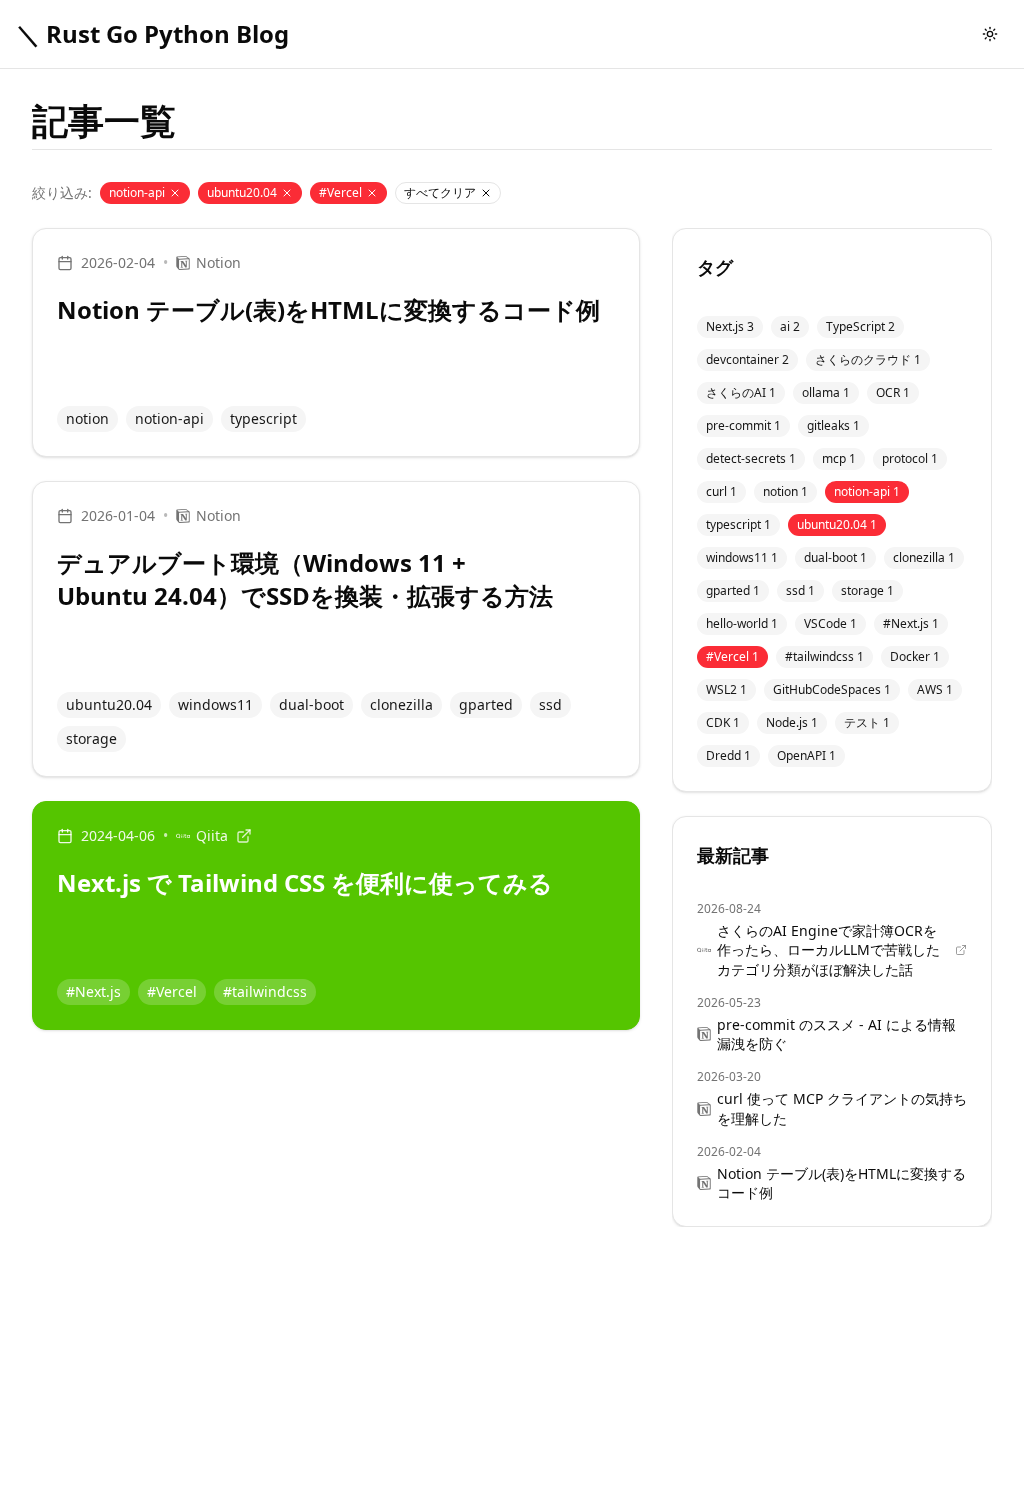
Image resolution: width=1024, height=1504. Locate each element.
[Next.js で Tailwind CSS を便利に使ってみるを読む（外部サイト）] (336, 915)
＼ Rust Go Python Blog (152, 34)
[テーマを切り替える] (990, 34)
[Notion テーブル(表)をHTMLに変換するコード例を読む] (336, 342)
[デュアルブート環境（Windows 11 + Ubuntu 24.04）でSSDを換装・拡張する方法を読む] (336, 629)
